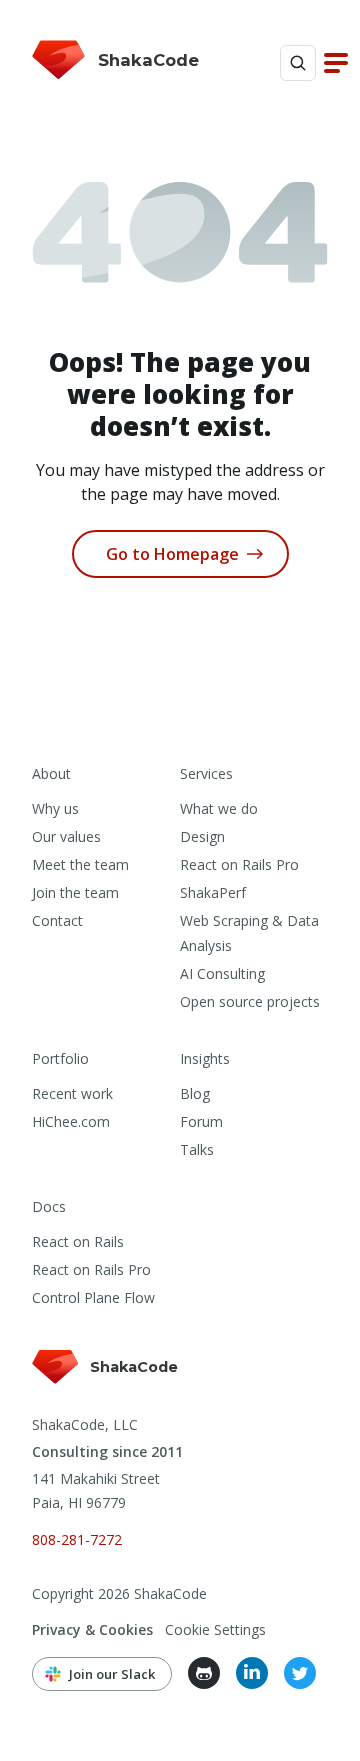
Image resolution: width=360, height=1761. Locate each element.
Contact (57, 920)
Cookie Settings (215, 1629)
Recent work (72, 1093)
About (51, 773)
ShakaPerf (213, 892)
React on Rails (78, 1241)
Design (202, 836)
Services (206, 773)
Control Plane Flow (93, 1297)
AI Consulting (222, 973)
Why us (55, 808)
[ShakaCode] (106, 1385)
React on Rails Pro (239, 864)
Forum (201, 1121)
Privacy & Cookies (92, 1629)
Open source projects (250, 1001)
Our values (66, 836)
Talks (197, 1149)
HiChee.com (71, 1121)
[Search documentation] (298, 63)
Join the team (75, 892)
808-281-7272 (77, 1539)
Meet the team (80, 864)
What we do (219, 808)
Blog (195, 1093)
